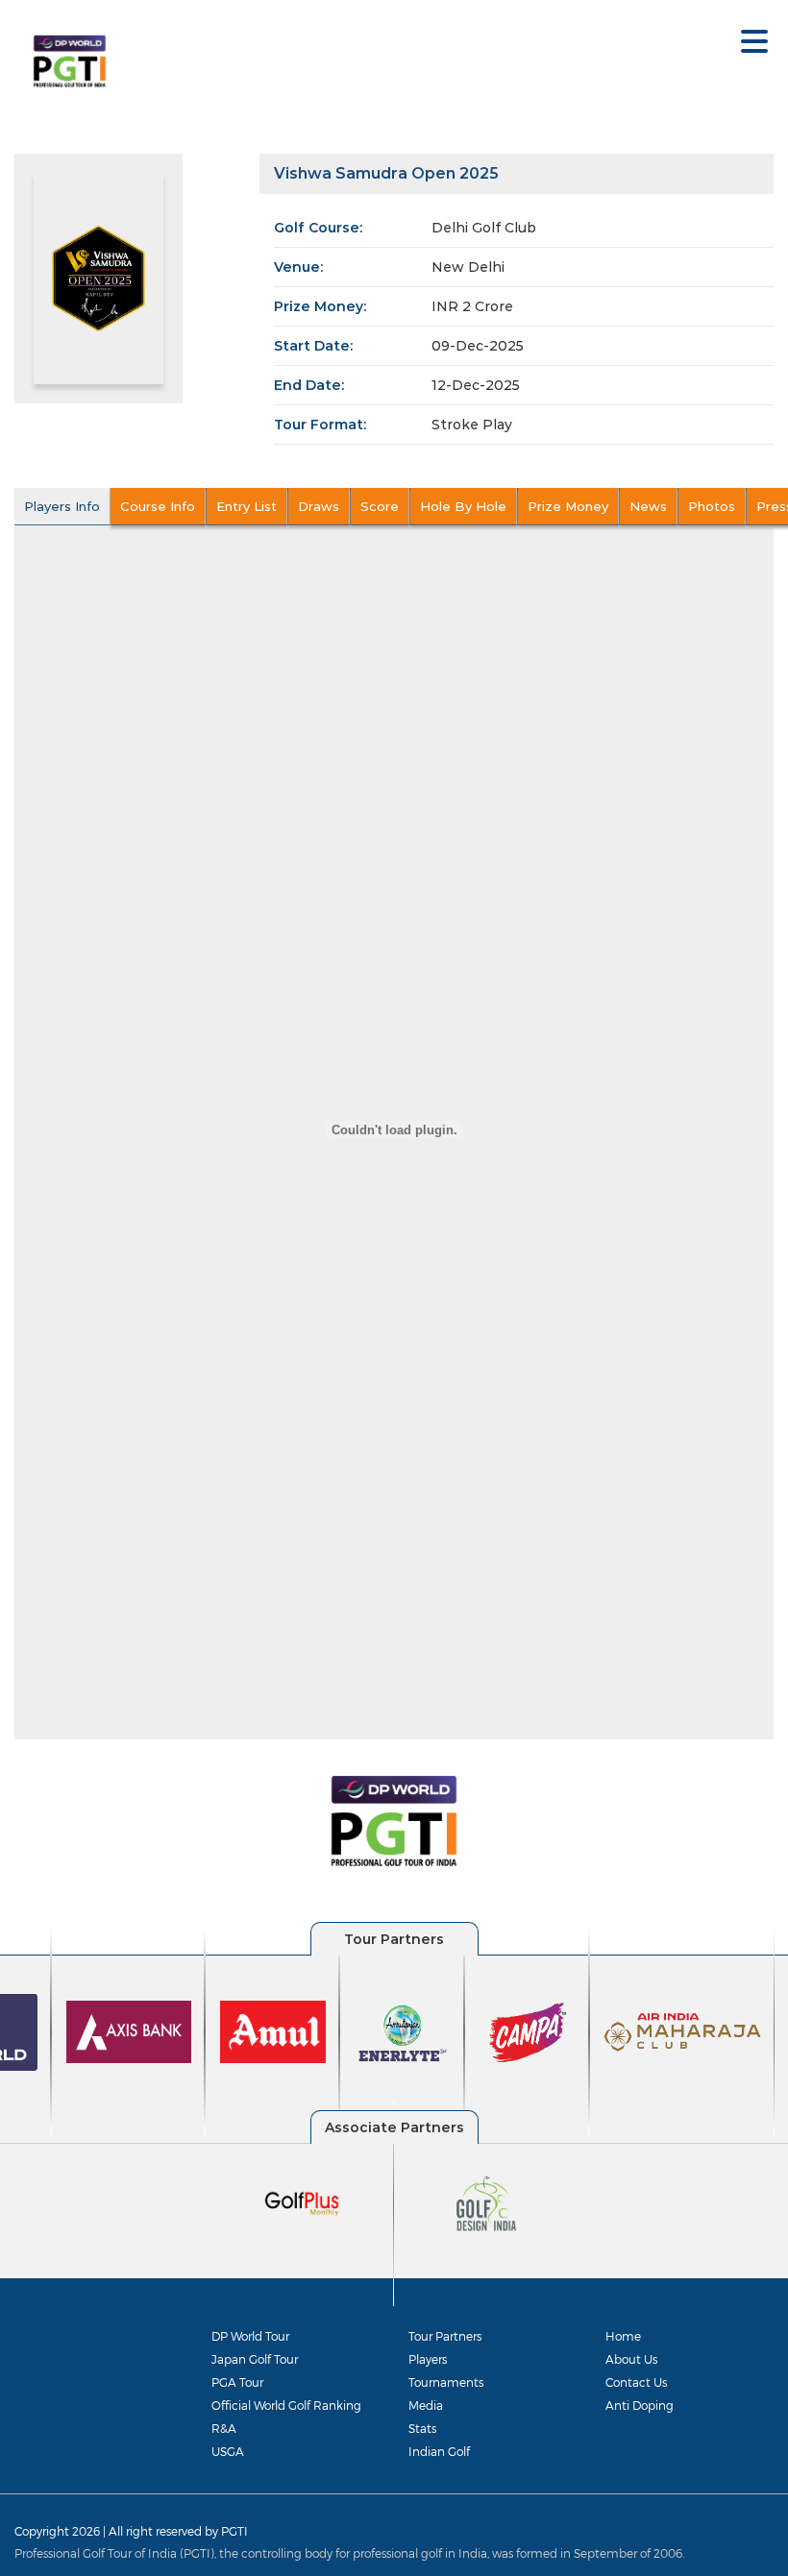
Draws (319, 506)
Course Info (158, 506)
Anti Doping (640, 2405)
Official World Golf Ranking (286, 2405)
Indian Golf (439, 2451)
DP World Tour (250, 2336)
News (648, 506)
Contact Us (636, 2382)
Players (428, 2359)
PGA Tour (237, 2382)
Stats (422, 2428)
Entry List (246, 506)
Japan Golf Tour (255, 2359)
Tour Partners (445, 2336)
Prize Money (568, 506)
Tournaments (446, 2382)
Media (426, 2405)
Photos (712, 506)
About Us (631, 2359)
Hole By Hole (463, 506)
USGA (228, 2451)
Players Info (62, 506)
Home (623, 2336)
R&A (224, 2428)
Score (380, 506)
